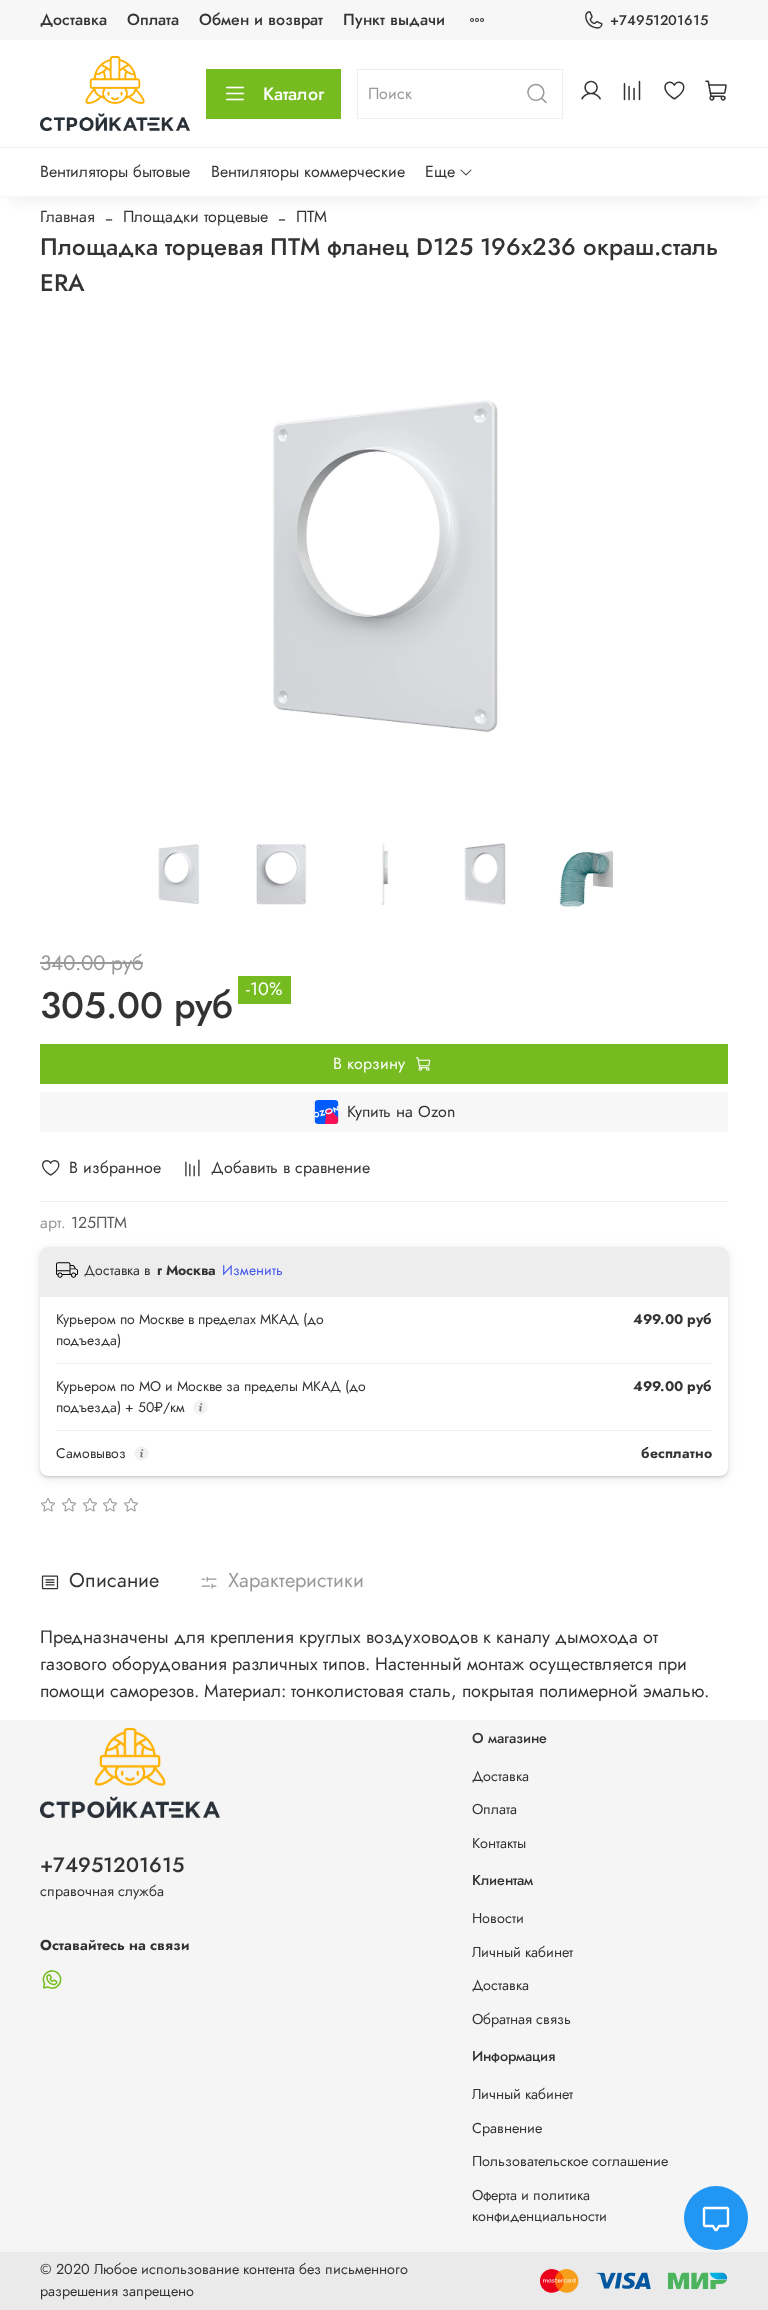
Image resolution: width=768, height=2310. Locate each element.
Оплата (153, 19)
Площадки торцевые (195, 216)
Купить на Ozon (401, 1111)
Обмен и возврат (261, 19)
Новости (498, 1918)
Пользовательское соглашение (570, 2161)
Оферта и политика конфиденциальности (539, 2206)
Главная (67, 216)
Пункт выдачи (394, 19)
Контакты (499, 1843)
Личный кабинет (522, 1952)
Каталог (293, 94)
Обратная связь (521, 2019)
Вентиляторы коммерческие (308, 171)
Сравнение (507, 2128)
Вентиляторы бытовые (115, 171)
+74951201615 (659, 20)
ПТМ (311, 216)
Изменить (252, 1270)
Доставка (73, 19)
